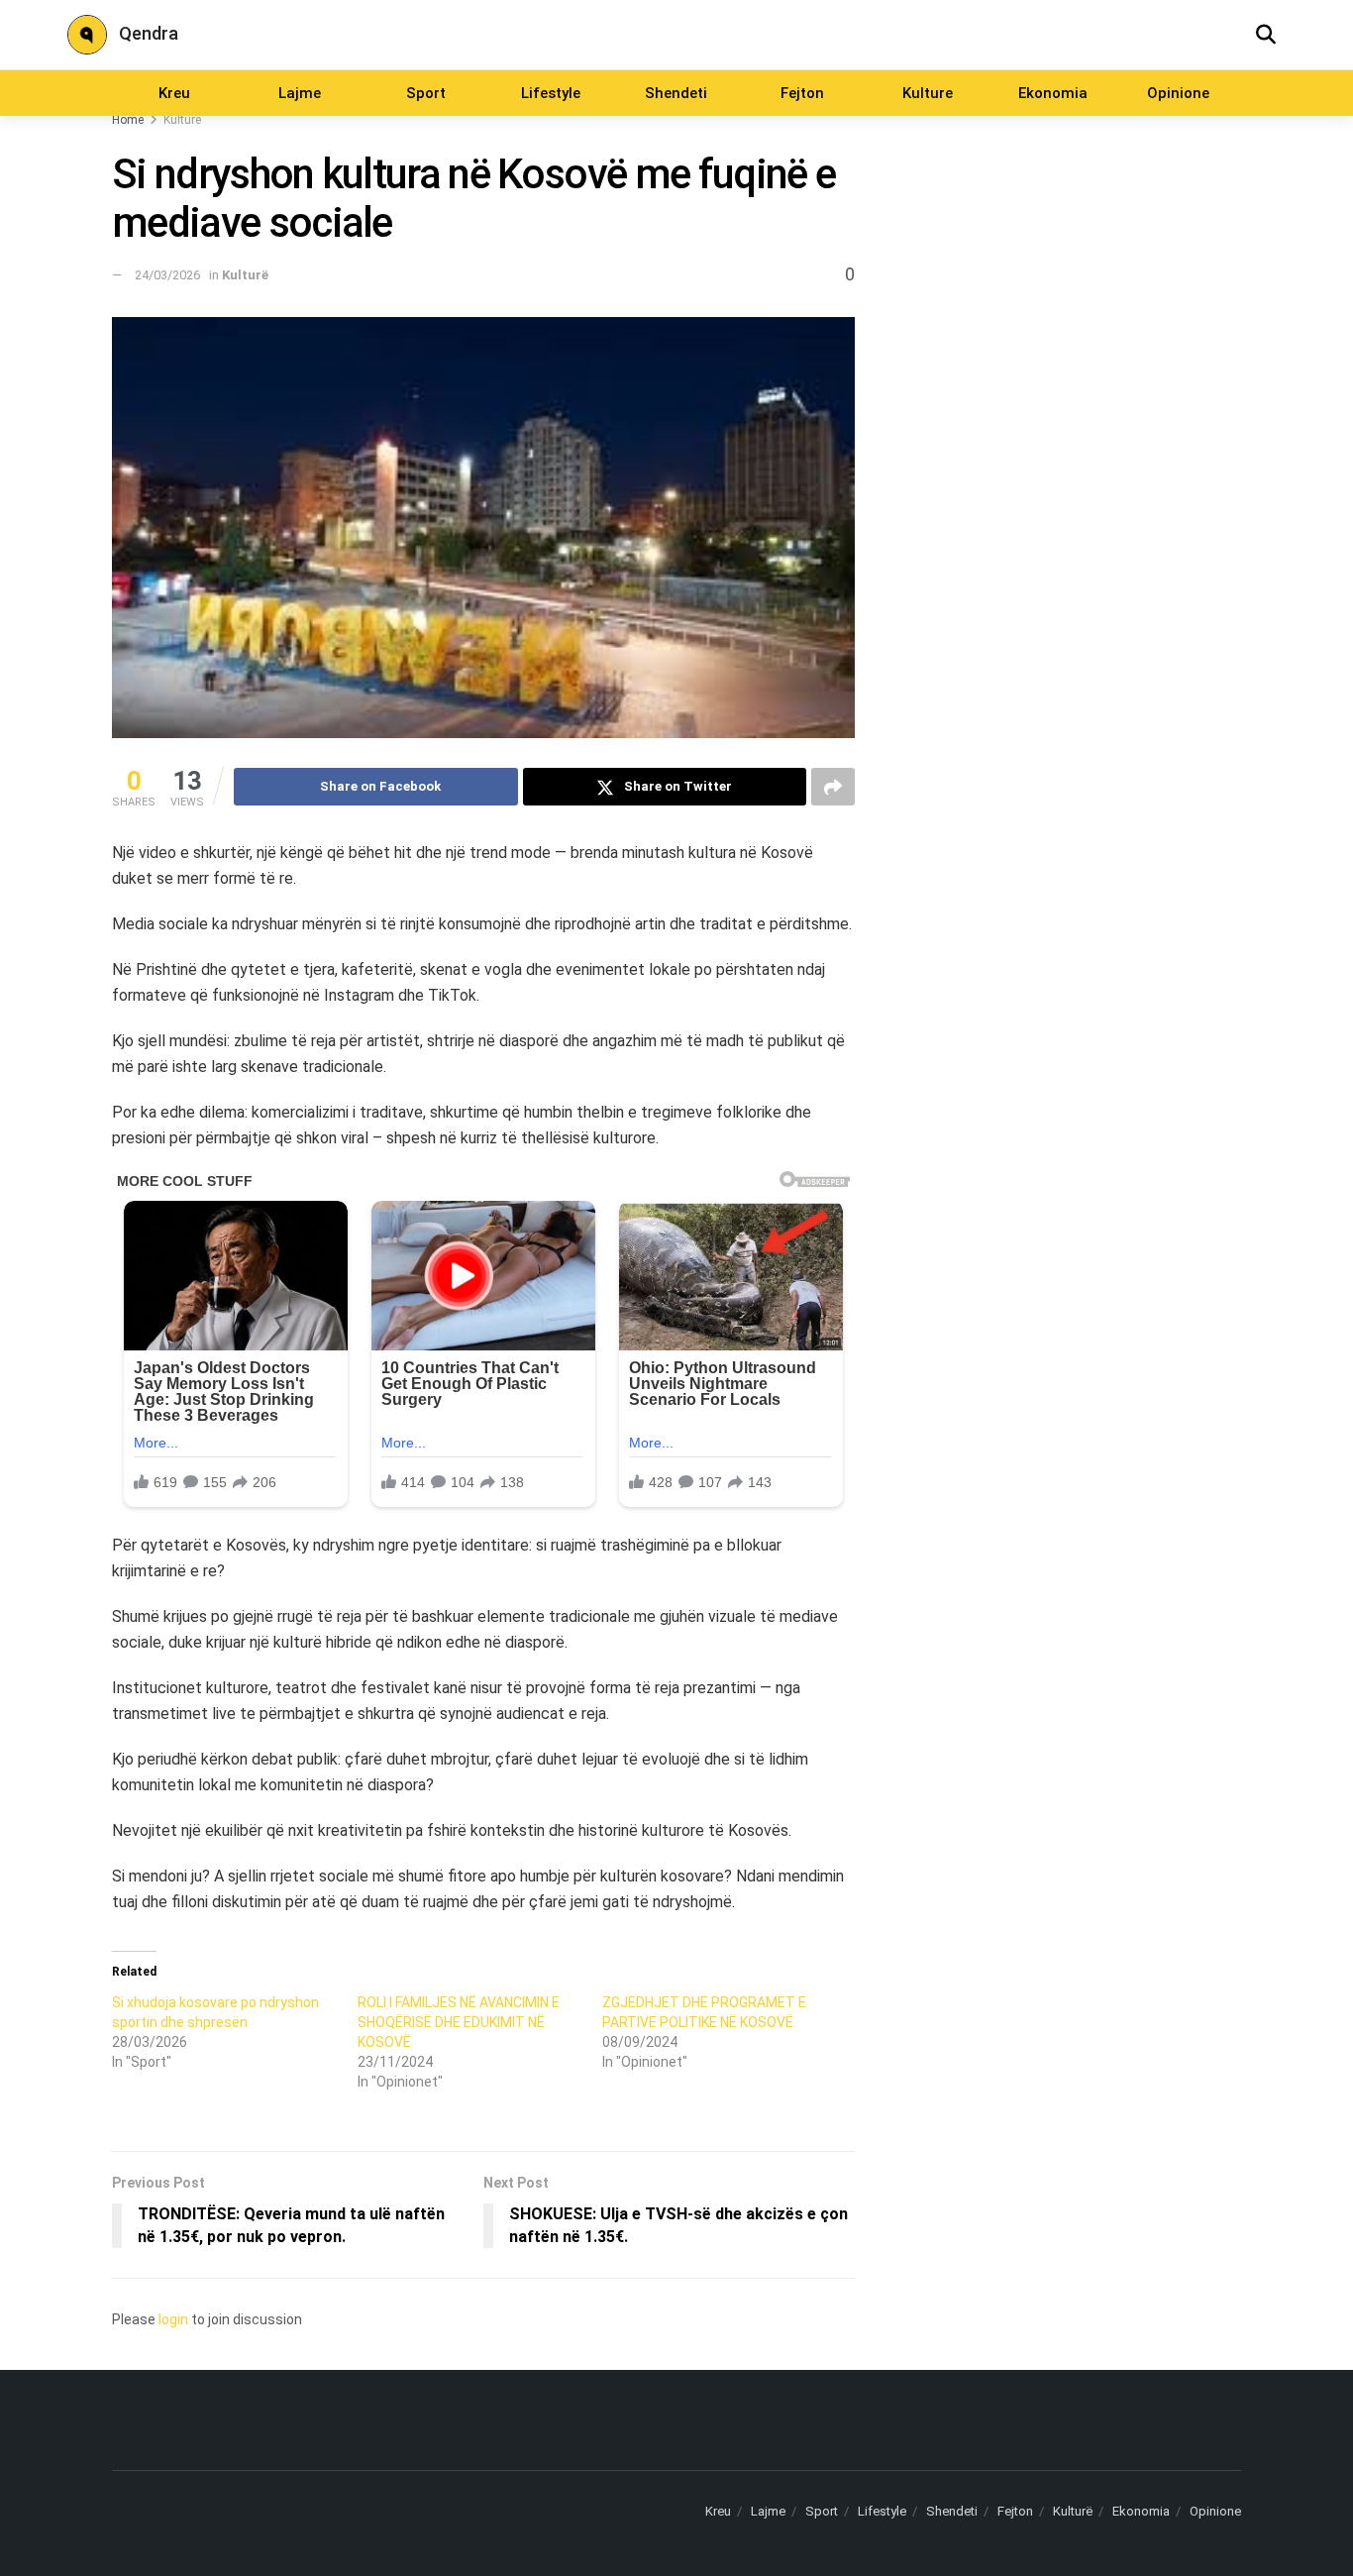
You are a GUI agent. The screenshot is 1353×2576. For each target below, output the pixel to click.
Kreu (174, 93)
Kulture (928, 93)
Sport (426, 93)
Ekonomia (1053, 93)
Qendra (149, 33)
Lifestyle (551, 93)
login (173, 2319)
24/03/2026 (167, 275)
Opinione (1178, 93)
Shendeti (676, 93)
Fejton (802, 93)
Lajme (300, 93)
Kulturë (182, 120)
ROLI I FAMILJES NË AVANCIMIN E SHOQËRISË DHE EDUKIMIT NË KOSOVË (459, 2022)
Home (128, 120)
